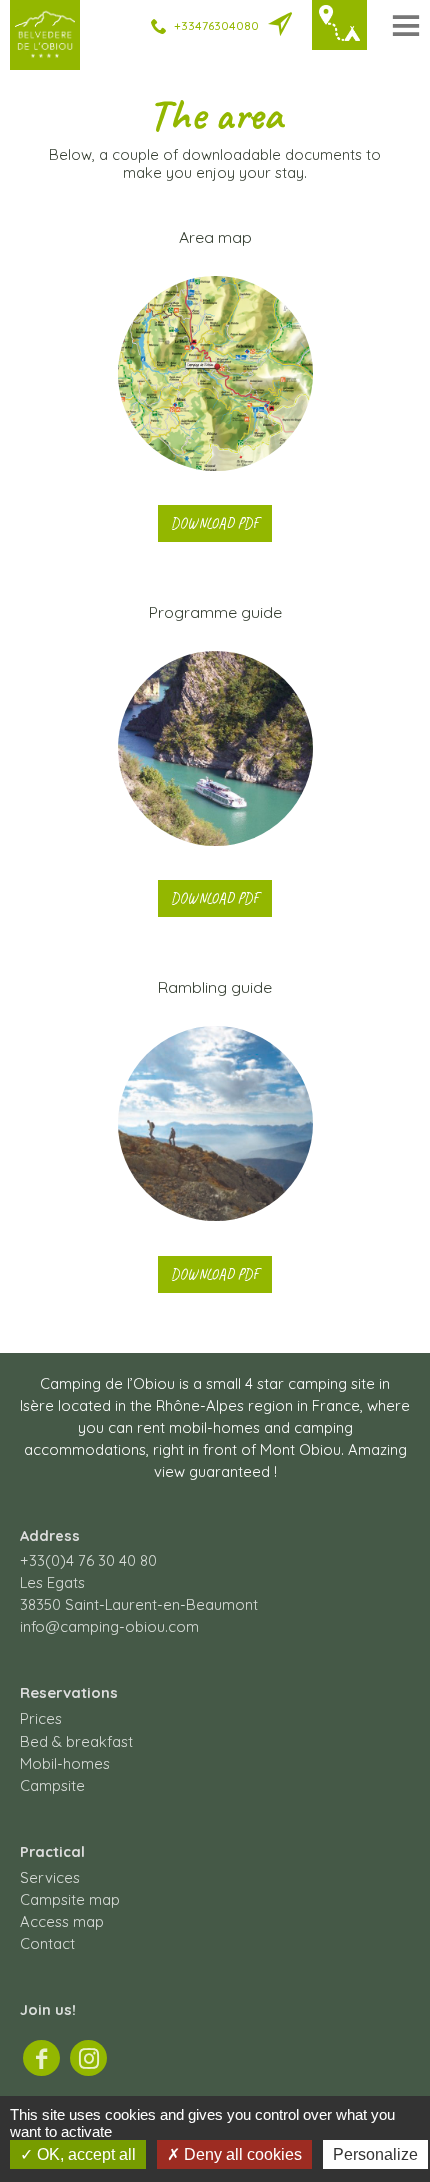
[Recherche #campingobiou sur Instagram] (88, 2058)
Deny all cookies (241, 2154)
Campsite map (70, 1899)
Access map (62, 1921)
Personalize (375, 2154)
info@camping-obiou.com (109, 1626)
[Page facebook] (41, 2058)
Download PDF (215, 523)
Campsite (52, 1785)
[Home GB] (45, 56)
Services (50, 1877)
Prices (41, 1718)
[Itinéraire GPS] (280, 26)
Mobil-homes (65, 1763)
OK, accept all (84, 2154)
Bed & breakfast (76, 1741)
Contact (47, 1943)
